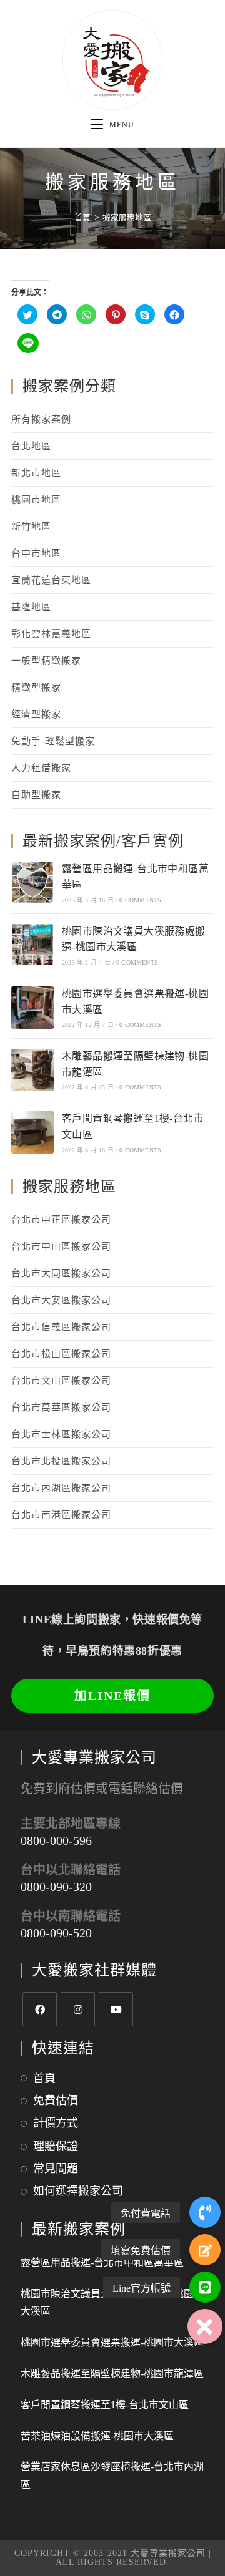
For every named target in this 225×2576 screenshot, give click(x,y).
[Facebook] (40, 2009)
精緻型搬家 (36, 688)
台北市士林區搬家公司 (61, 1434)
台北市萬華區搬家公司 (61, 1407)
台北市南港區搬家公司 (61, 1515)
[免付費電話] (205, 2212)
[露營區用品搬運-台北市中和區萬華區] (32, 882)
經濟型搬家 (36, 714)
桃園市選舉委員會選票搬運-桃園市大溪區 (112, 2342)
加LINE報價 (112, 1696)
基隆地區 (31, 607)
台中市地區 (36, 553)
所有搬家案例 (41, 419)
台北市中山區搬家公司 (61, 1247)
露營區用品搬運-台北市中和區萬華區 (102, 2263)
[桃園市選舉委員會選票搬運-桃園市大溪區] (32, 1008)
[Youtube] (116, 2009)
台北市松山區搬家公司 (61, 1354)
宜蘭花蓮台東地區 (51, 580)
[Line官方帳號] (205, 2287)
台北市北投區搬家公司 (61, 1461)
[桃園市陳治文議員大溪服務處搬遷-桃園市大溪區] (32, 945)
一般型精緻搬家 (46, 661)
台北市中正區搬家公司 (61, 1220)
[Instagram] (78, 2009)
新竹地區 (31, 527)
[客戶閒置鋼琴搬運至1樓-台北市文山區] (32, 1132)
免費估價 (56, 2101)
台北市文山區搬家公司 (61, 1381)
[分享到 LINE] (28, 343)
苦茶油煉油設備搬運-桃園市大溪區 (97, 2436)
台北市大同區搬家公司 (61, 1273)
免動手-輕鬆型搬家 (53, 741)
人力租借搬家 (41, 768)
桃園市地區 (36, 500)
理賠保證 (56, 2146)
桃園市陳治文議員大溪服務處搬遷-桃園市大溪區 (112, 2303)
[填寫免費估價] (205, 2250)
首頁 (44, 2078)
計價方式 (56, 2123)
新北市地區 (36, 473)
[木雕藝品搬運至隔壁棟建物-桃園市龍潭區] (32, 1070)
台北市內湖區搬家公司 (61, 1488)
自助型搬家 (36, 795)
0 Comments (140, 900)
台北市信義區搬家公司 (61, 1327)
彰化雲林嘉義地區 (51, 634)
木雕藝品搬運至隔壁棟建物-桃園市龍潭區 (112, 2374)
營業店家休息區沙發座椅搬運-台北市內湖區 (112, 2476)
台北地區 (31, 446)
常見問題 (56, 2169)
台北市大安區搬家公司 (61, 1300)
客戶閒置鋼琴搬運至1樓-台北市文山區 (105, 2405)
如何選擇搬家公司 (78, 2191)
